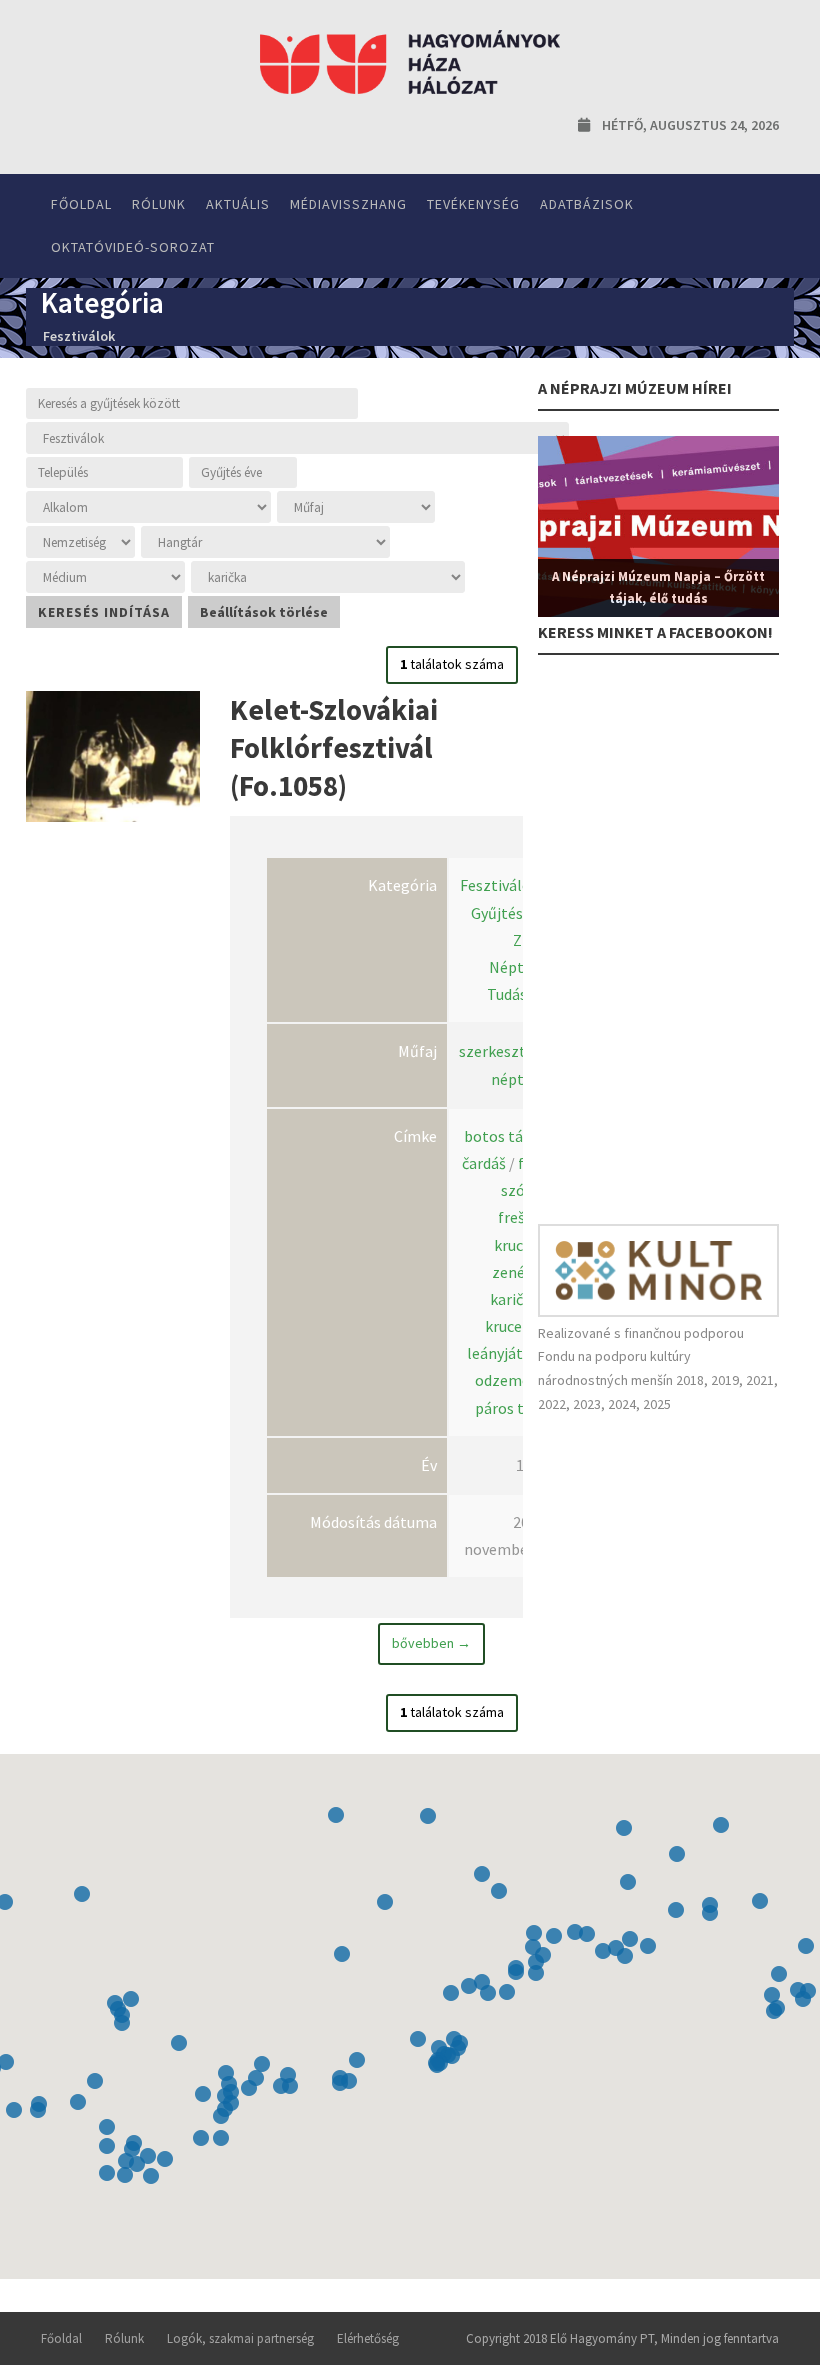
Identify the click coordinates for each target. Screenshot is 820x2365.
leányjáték (503, 1353)
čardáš (484, 1163)
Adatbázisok (587, 204)
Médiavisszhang (348, 204)
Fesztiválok (499, 885)
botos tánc (501, 1136)
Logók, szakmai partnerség (240, 2338)
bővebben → (431, 1643)
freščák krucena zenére (520, 1244)
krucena (512, 1326)
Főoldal (81, 204)
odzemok (507, 1380)
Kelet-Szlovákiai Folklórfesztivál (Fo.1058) (334, 747)
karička (514, 1299)
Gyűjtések (505, 913)
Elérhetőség (368, 2338)
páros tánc (511, 1408)
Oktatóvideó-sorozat (133, 247)
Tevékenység (473, 204)
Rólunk (159, 204)
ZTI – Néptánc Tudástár (517, 967)
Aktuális (238, 204)
